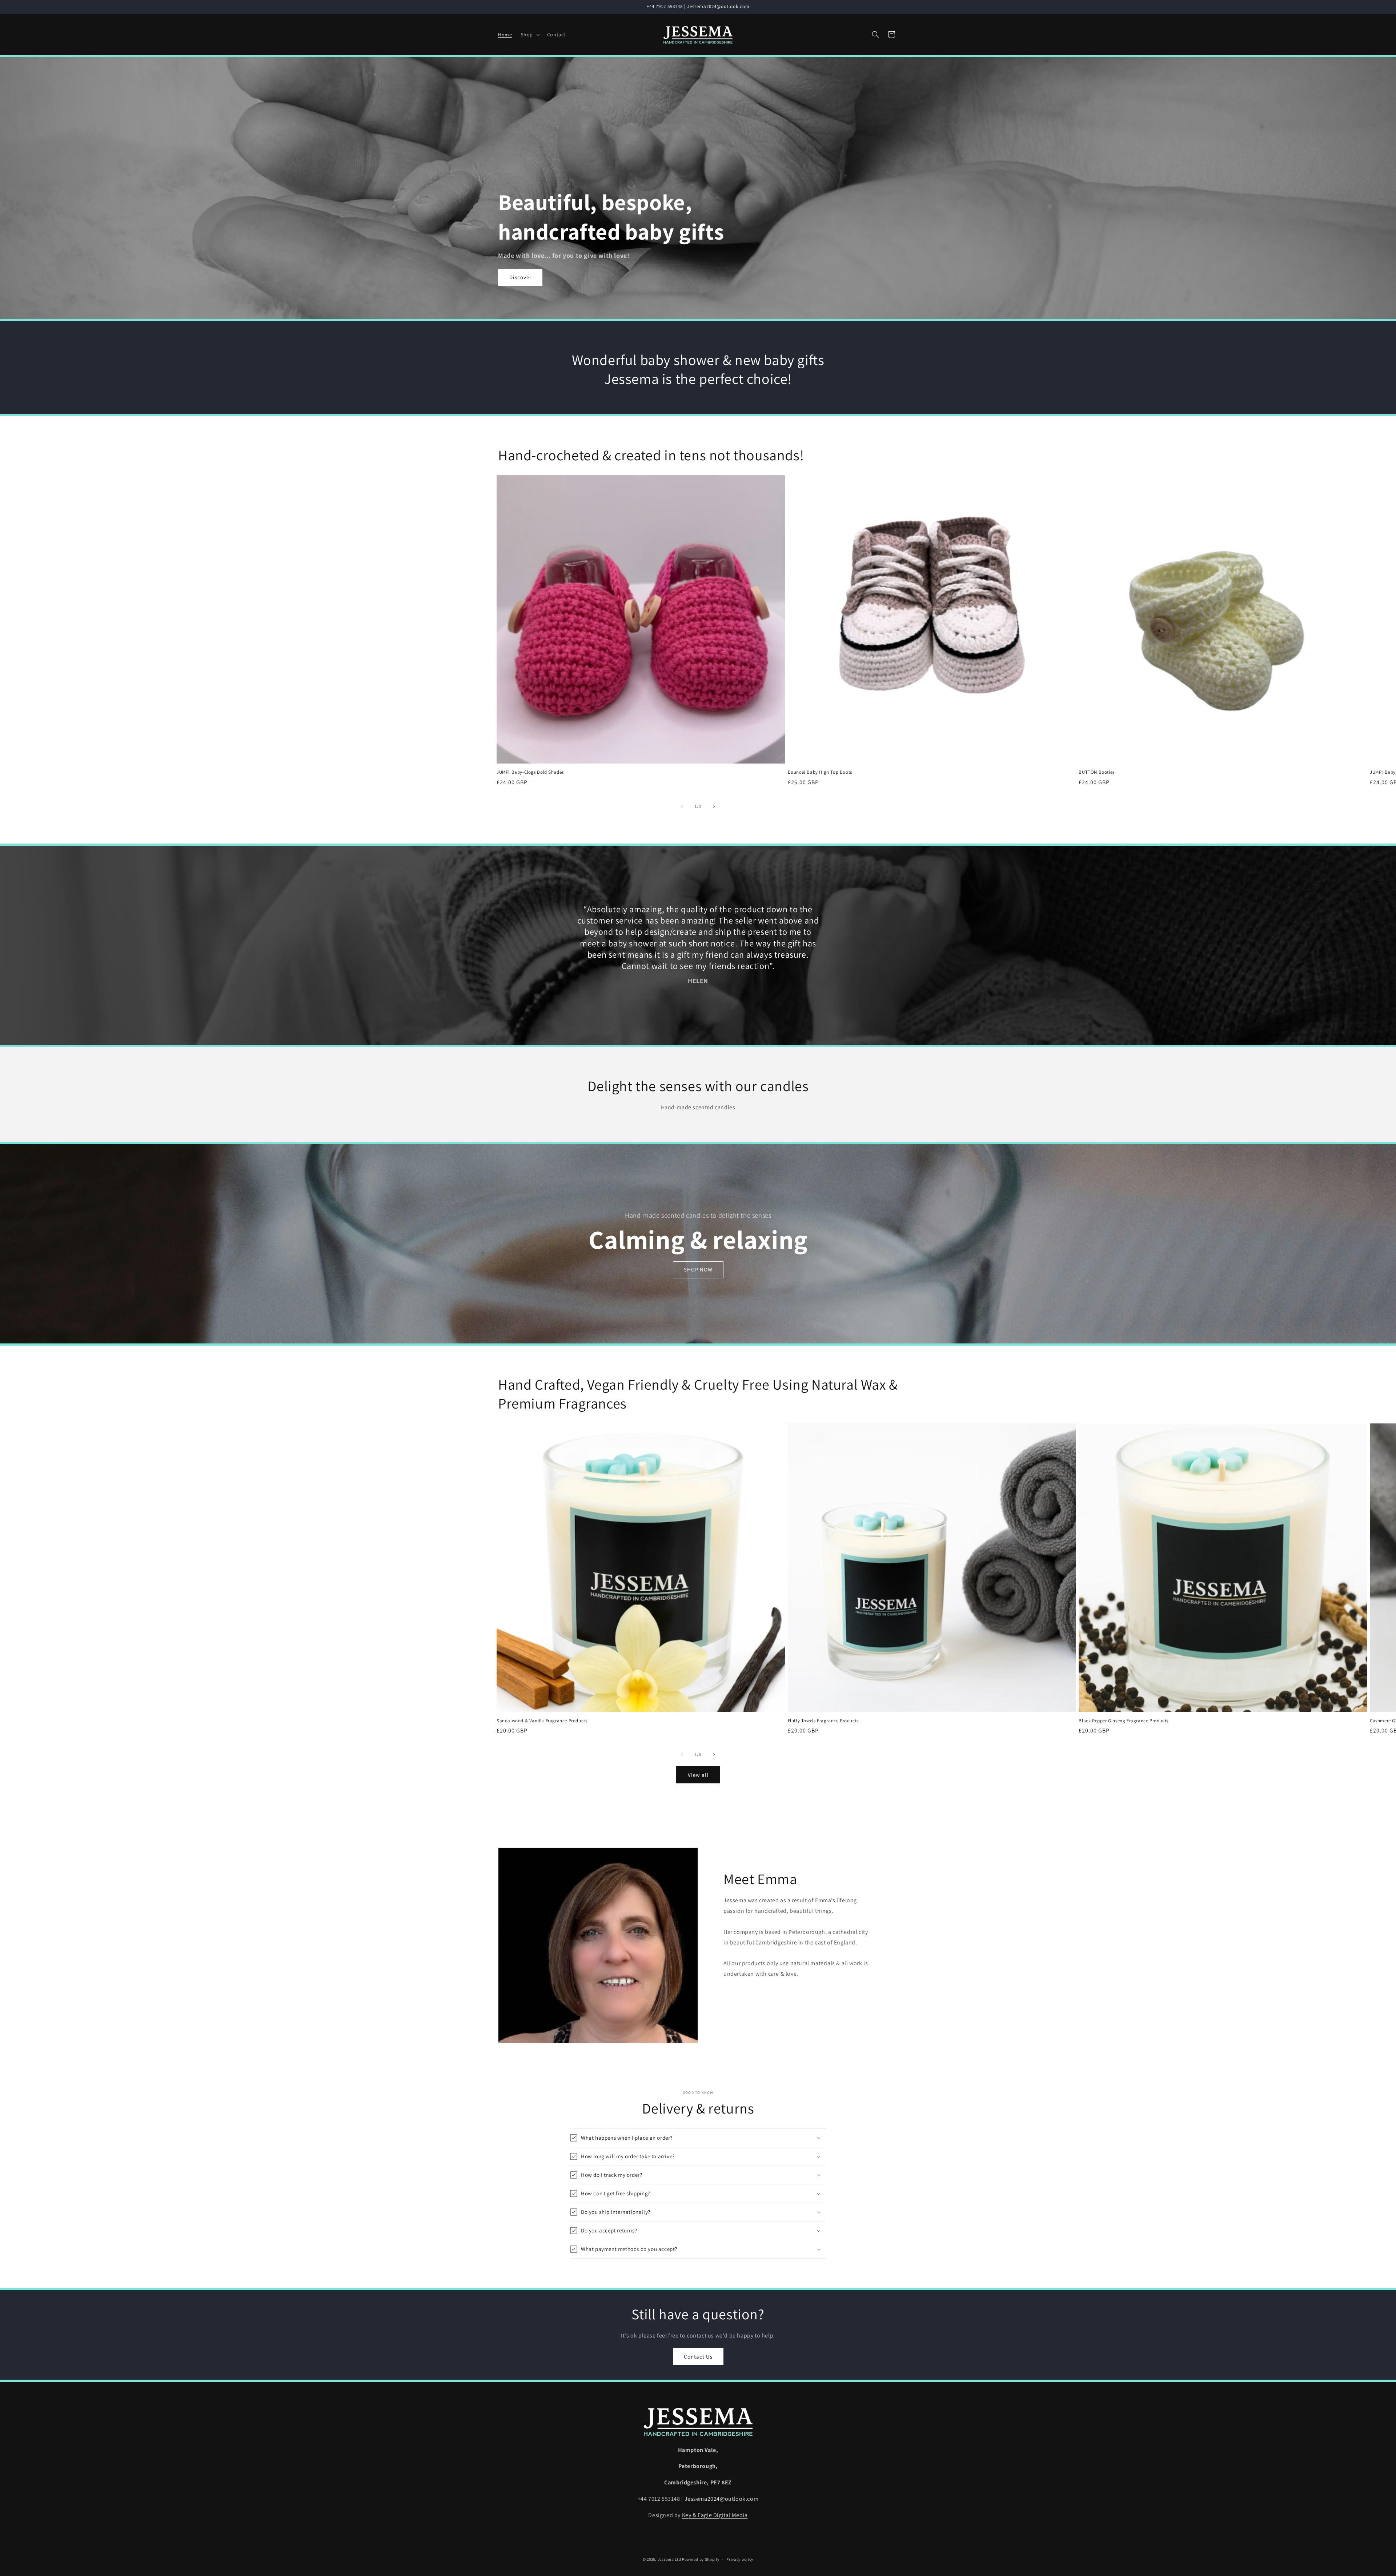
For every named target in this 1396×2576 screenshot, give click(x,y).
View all (698, 1775)
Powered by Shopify (701, 2559)
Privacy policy (740, 2559)
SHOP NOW (698, 1269)
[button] (529, 35)
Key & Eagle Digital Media (715, 2515)
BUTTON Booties (1096, 772)
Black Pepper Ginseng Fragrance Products (1123, 1721)
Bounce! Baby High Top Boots (820, 772)
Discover (520, 277)
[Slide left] (682, 806)
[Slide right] (714, 806)
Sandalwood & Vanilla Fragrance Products (542, 1721)
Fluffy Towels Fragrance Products (823, 1721)
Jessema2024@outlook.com (722, 2499)
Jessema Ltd (669, 2559)
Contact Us (698, 2357)
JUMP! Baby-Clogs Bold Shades (530, 772)
